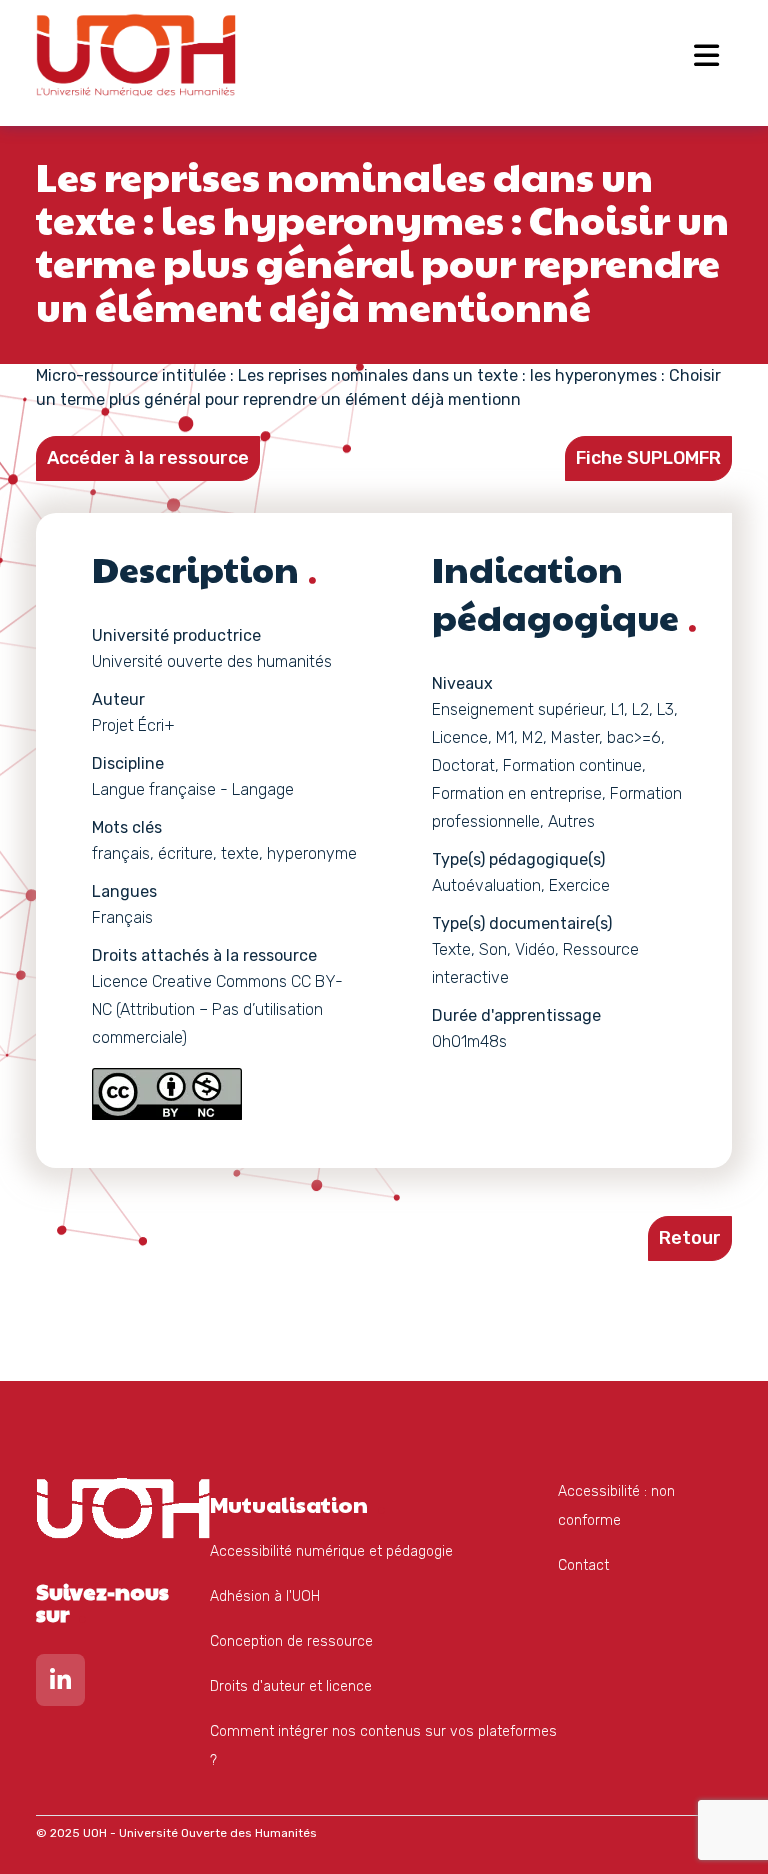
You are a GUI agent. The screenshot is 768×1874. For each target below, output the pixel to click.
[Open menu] (706, 55)
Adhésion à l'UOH (265, 1596)
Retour (690, 1238)
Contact (583, 1565)
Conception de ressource (291, 1641)
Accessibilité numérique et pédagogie (331, 1551)
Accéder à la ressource (148, 458)
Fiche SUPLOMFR (648, 458)
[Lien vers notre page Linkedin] (60, 1684)
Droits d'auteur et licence (291, 1686)
